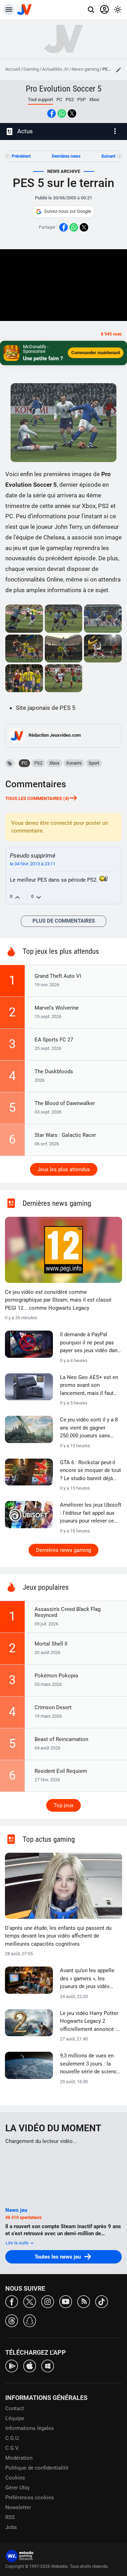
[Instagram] (48, 2301)
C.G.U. (13, 2438)
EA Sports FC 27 (54, 1040)
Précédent (21, 156)
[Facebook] (12, 2301)
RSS (10, 2517)
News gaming (85, 69)
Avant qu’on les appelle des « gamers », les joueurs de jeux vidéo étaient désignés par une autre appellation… (89, 1979)
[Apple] (30, 2365)
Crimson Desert (53, 1707)
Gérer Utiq (17, 2488)
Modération (19, 2458)
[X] (30, 2301)
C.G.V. (12, 2448)
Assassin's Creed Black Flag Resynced (68, 1612)
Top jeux (64, 1805)
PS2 (70, 100)
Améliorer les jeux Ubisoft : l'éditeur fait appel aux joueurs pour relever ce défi (91, 1513)
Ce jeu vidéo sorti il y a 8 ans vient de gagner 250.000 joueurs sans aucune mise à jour (89, 1428)
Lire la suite (18, 2243)
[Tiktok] (102, 2301)
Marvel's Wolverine (57, 1008)
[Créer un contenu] (119, 70)
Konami (74, 763)
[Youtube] (66, 2301)
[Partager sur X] (72, 113)
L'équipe (15, 2418)
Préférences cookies (30, 2498)
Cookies (15, 2478)
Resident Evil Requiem (61, 1771)
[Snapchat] (30, 2320)
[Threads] (12, 2320)
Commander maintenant (96, 353)
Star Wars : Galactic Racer (65, 1135)
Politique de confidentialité (37, 2468)
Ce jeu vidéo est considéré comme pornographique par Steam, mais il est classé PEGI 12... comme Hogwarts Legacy (58, 1300)
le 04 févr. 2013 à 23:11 (33, 864)
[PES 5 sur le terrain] (24, 618)
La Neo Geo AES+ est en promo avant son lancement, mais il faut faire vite (89, 1386)
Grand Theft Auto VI (58, 976)
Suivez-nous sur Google (68, 211)
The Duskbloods (54, 1071)
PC (59, 100)
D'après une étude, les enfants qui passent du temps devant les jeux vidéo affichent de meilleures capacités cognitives (58, 1936)
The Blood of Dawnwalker (65, 1103)
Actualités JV (55, 69)
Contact (15, 2408)
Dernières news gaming (64, 1550)
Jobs (11, 2527)
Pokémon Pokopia (56, 1676)
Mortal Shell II (51, 1644)
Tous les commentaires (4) (37, 798)
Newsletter (18, 2507)
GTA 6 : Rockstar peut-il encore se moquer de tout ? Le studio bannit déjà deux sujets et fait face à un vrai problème (90, 1471)
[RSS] (84, 2301)
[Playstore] (12, 2365)
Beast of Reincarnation (61, 1739)
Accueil (13, 69)
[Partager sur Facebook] (52, 113)
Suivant (108, 156)
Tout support (40, 100)
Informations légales (30, 2428)
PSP (81, 100)
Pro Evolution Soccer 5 (64, 89)
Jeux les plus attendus (64, 1169)
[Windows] (48, 2365)
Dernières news (66, 156)
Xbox (94, 100)
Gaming (31, 69)
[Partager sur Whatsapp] (62, 113)
